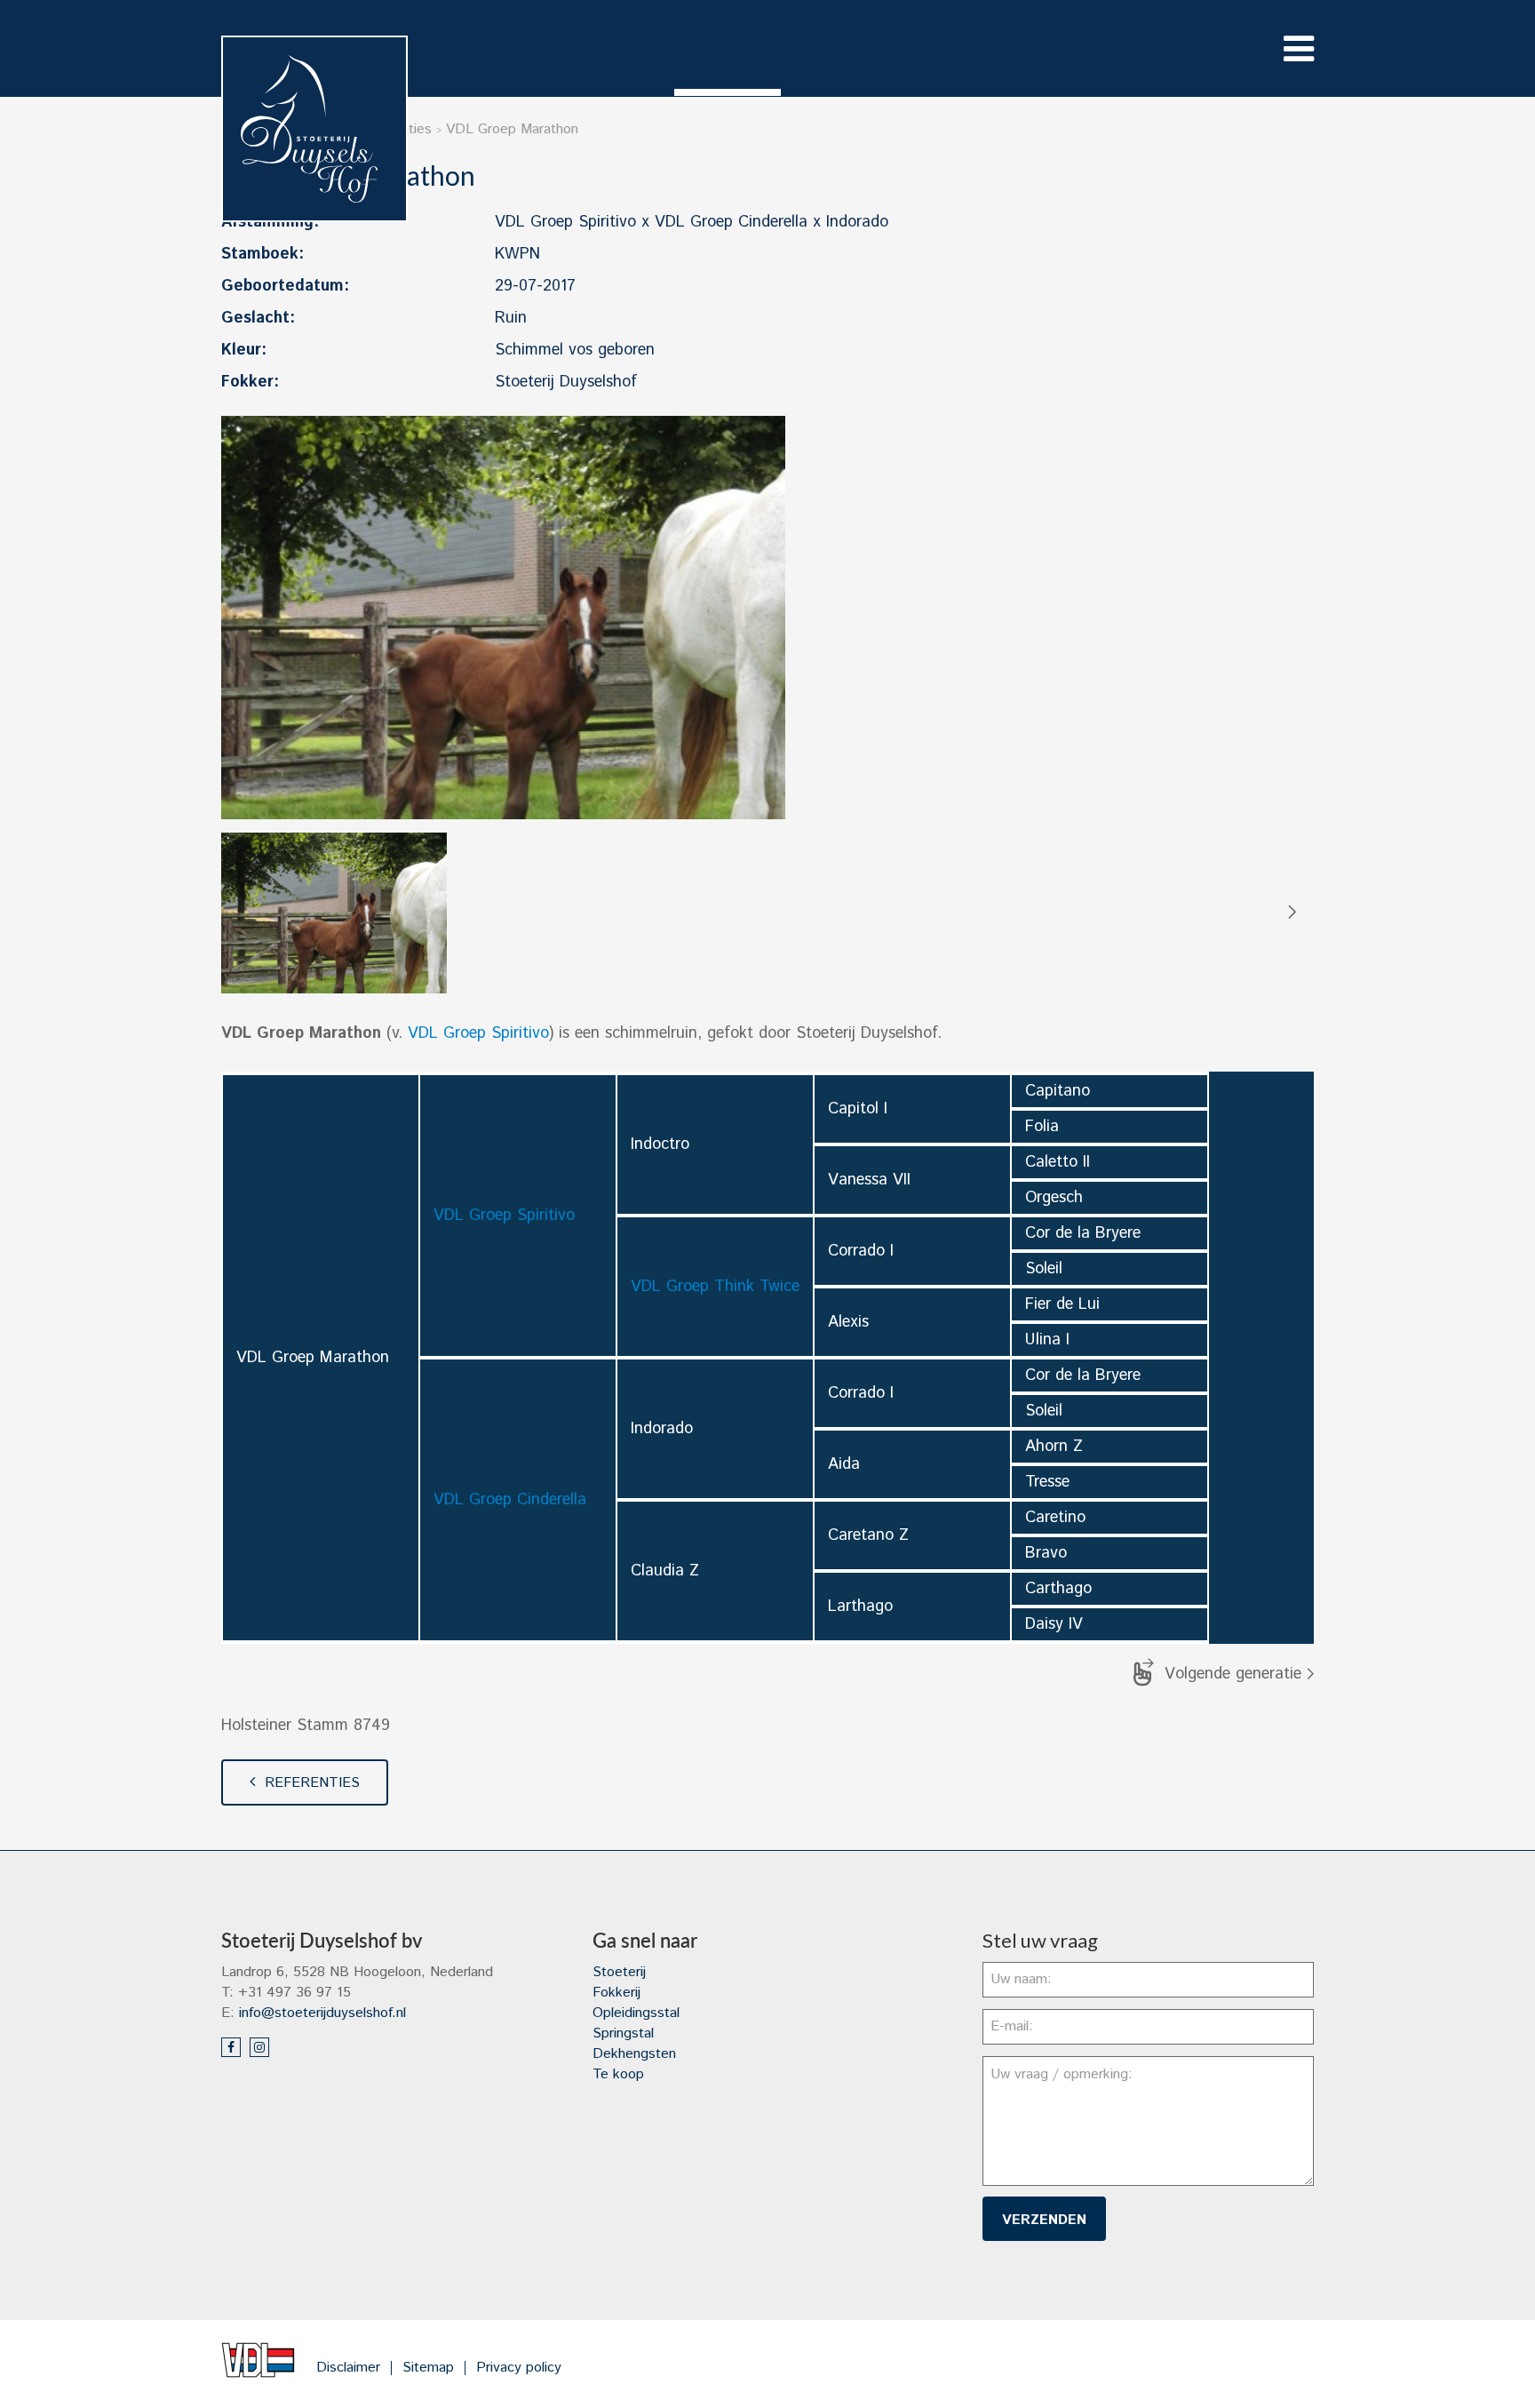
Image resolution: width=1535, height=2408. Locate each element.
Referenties (312, 1783)
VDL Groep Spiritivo (478, 1033)
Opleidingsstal (636, 2013)
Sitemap (428, 2368)
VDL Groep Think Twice (715, 1287)
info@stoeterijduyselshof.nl (322, 2013)
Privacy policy (519, 2368)
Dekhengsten (634, 2054)
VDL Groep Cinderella (510, 1500)
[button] (1291, 913)
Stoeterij (619, 1972)
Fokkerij (616, 1993)
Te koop (618, 2074)
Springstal (623, 2033)
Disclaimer (348, 2368)
